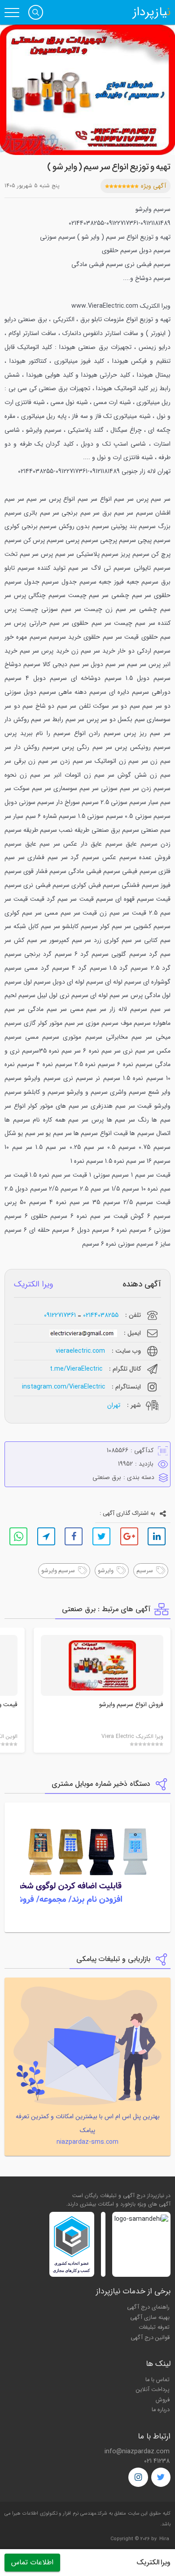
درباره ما (161, 2410)
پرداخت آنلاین (153, 2390)
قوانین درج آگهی (150, 2338)
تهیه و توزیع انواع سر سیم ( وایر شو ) (109, 167)
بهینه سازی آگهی (150, 2318)
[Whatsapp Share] (18, 1536)
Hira (164, 2539)
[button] (36, 12)
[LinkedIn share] (157, 1536)
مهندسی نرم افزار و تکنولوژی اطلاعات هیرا (54, 2514)
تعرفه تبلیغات (154, 2327)
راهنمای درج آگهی (148, 2307)
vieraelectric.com (80, 1351)
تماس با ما (157, 2380)
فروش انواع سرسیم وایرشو (131, 1705)
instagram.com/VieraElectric (63, 1387)
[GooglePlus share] (129, 1536)
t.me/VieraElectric (76, 1369)
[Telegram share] (46, 1536)
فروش (163, 2400)
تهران (114, 1405)
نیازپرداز (152, 13)
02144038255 (101, 1315)
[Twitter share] (101, 1536)
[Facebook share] (74, 1536)
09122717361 (60, 1315)
